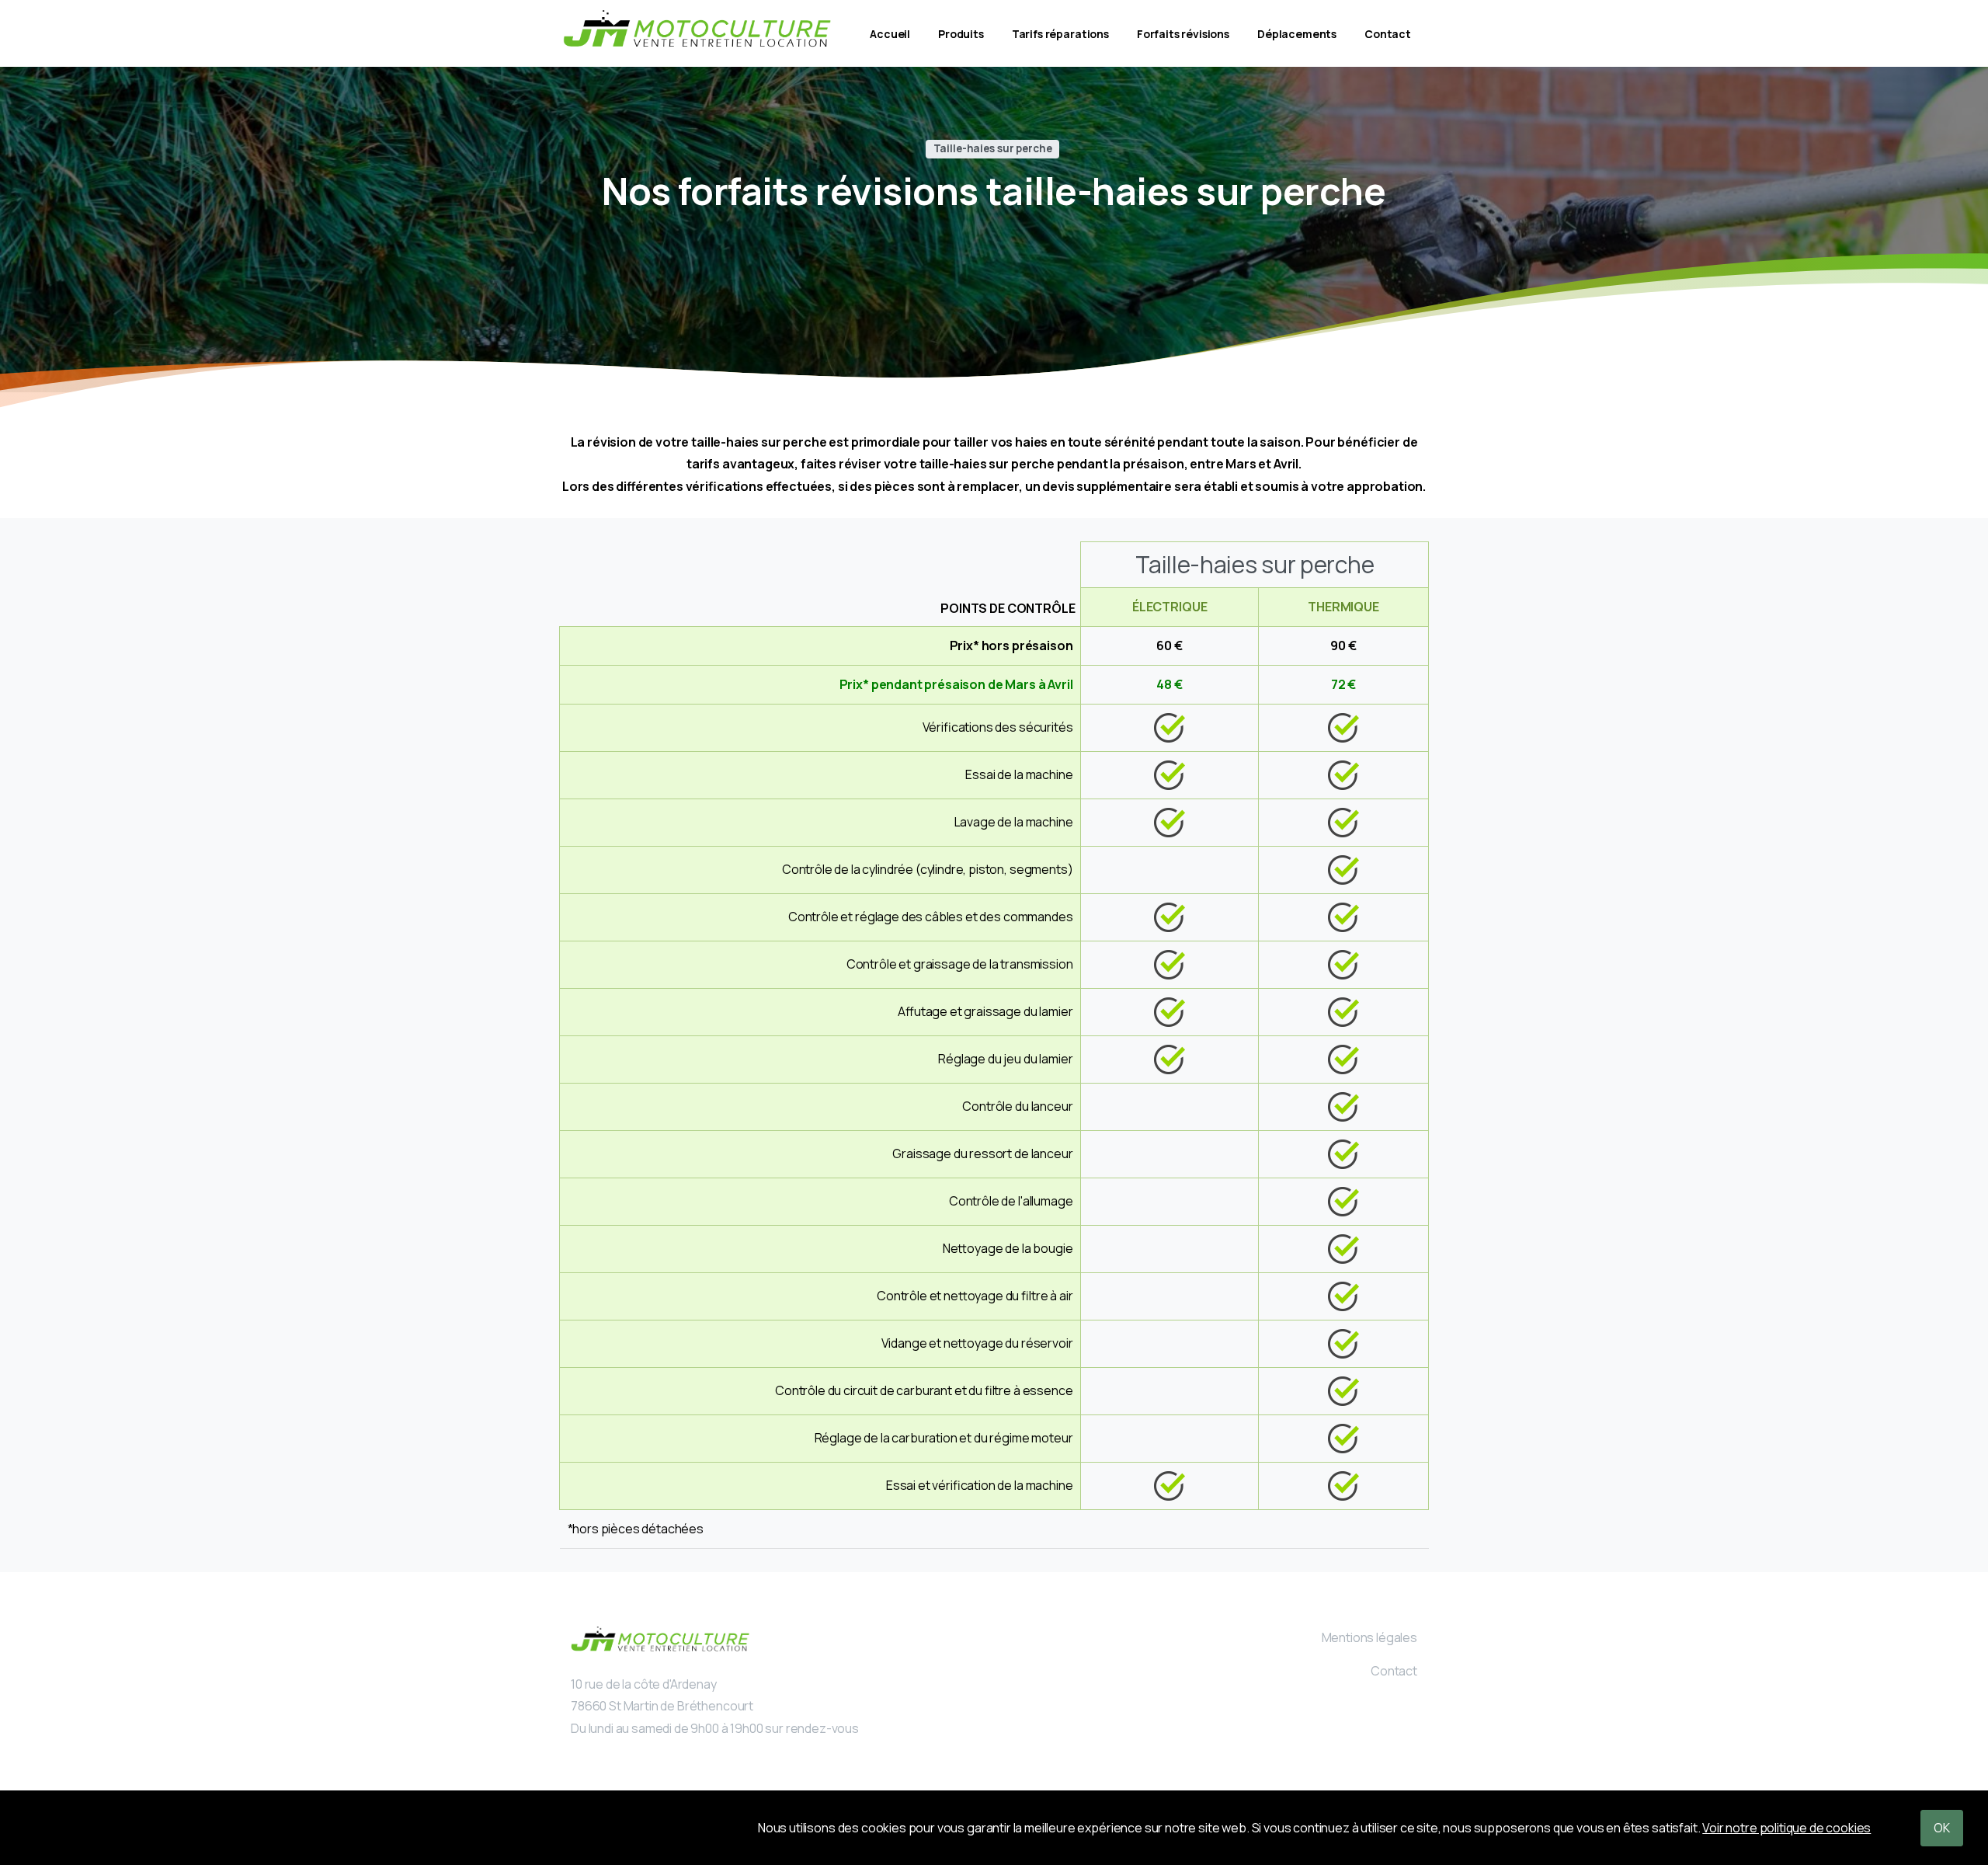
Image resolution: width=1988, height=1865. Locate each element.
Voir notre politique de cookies (1786, 1828)
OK (1942, 1828)
